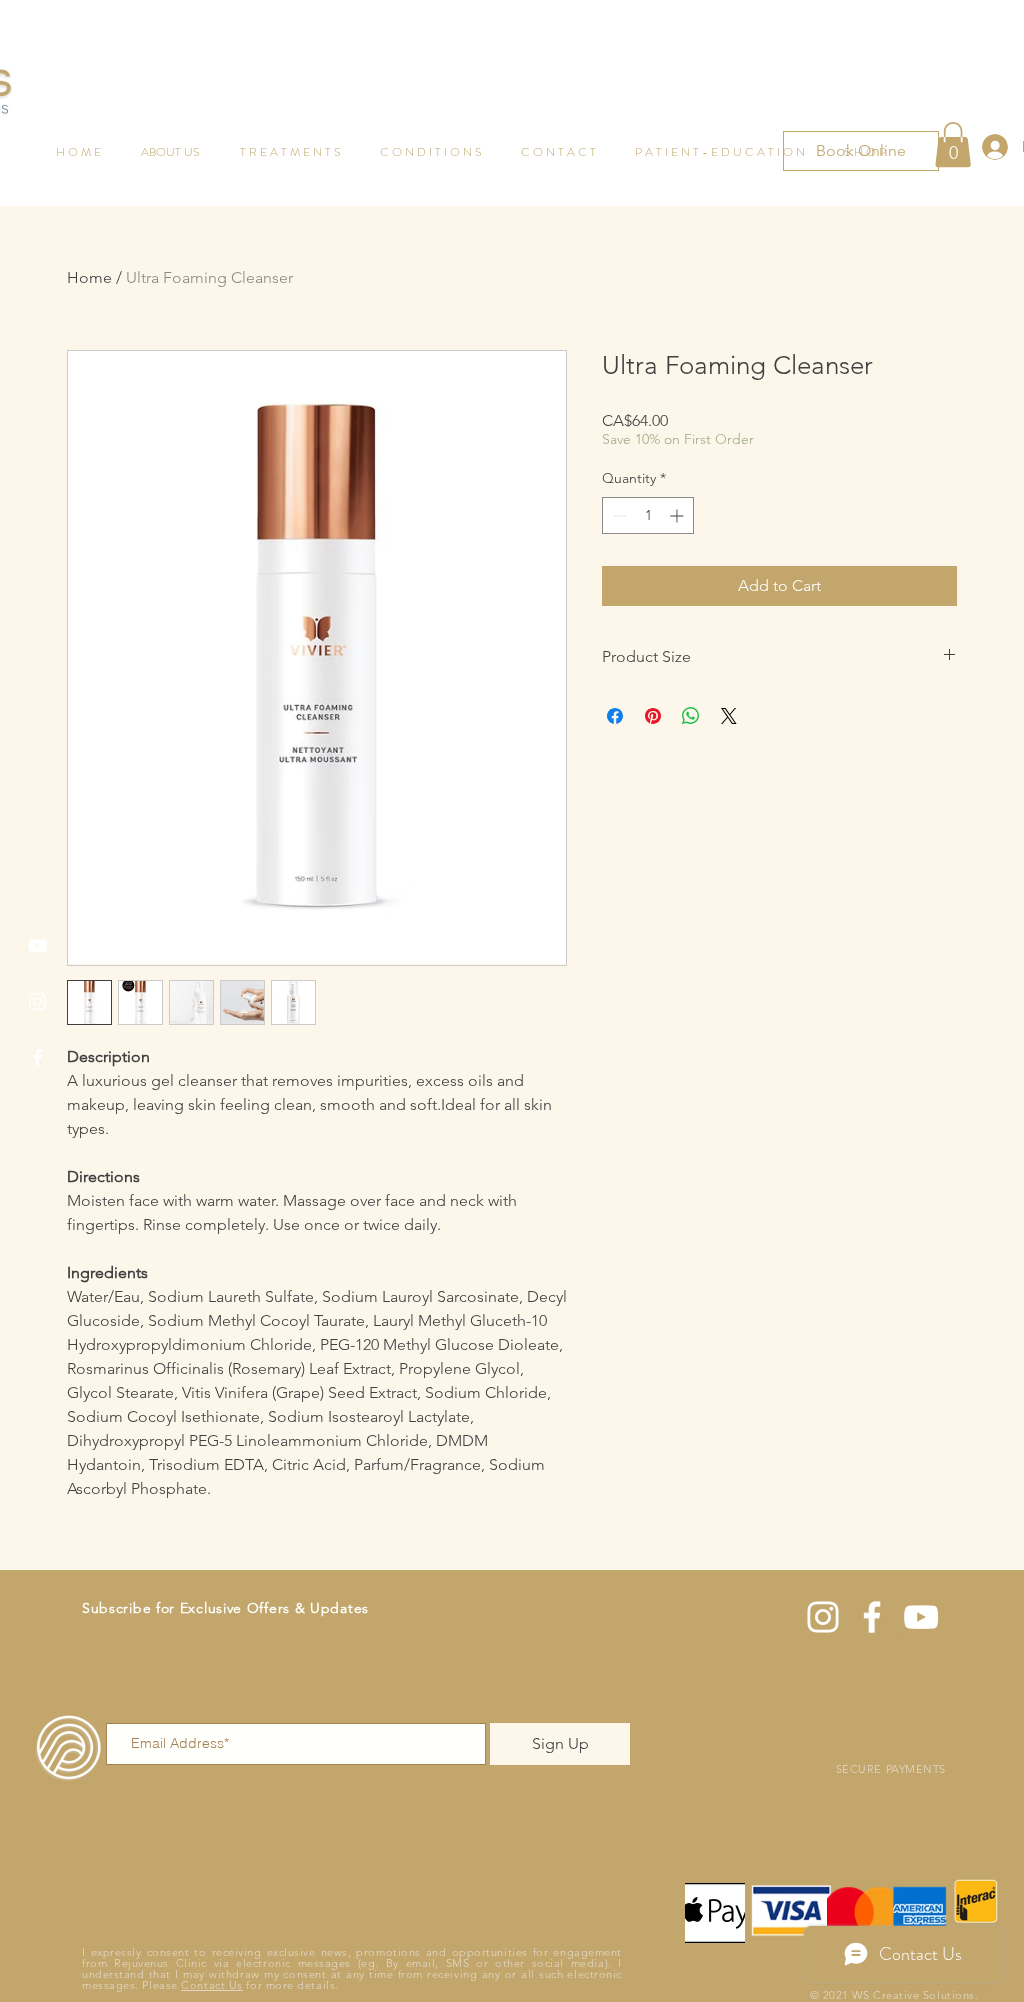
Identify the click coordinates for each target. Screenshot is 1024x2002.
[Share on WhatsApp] (691, 716)
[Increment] (678, 515)
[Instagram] (37, 1001)
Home (89, 277)
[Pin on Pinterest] (653, 716)
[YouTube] (37, 945)
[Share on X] (729, 716)
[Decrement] (617, 515)
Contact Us (212, 1985)
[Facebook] (37, 1057)
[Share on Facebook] (615, 716)
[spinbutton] (648, 515)
